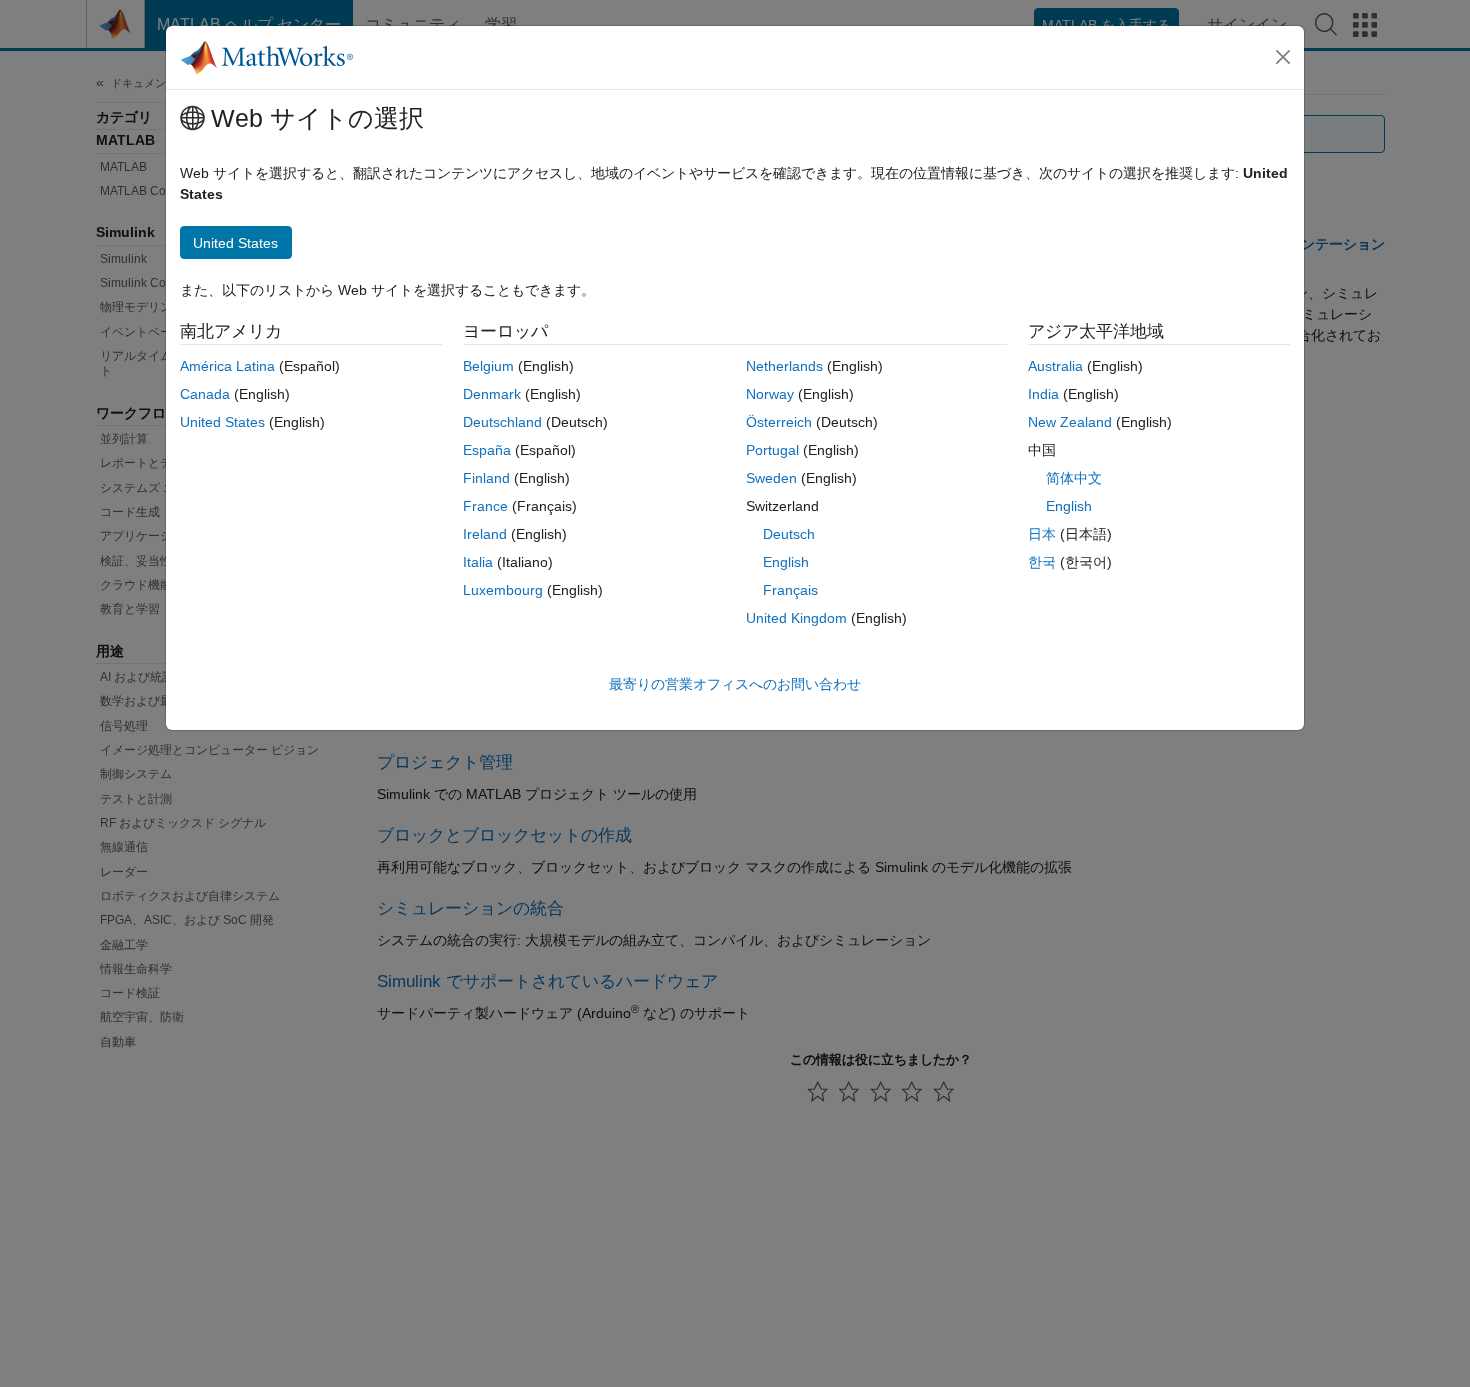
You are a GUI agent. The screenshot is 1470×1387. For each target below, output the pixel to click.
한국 (1042, 562)
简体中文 (1074, 478)
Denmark (492, 394)
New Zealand (1070, 422)
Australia (1055, 366)
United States (222, 422)
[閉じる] (1283, 57)
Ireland (485, 534)
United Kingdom (796, 618)
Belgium (488, 366)
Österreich (779, 422)
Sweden (771, 478)
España (487, 450)
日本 (1042, 534)
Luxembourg (503, 590)
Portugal (772, 450)
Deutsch (789, 534)
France (485, 506)
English (786, 562)
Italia (478, 562)
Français (790, 590)
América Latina (227, 366)
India (1043, 394)
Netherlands (784, 366)
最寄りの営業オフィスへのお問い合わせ (735, 684)
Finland (486, 478)
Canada (205, 394)
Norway (770, 394)
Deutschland (502, 422)
